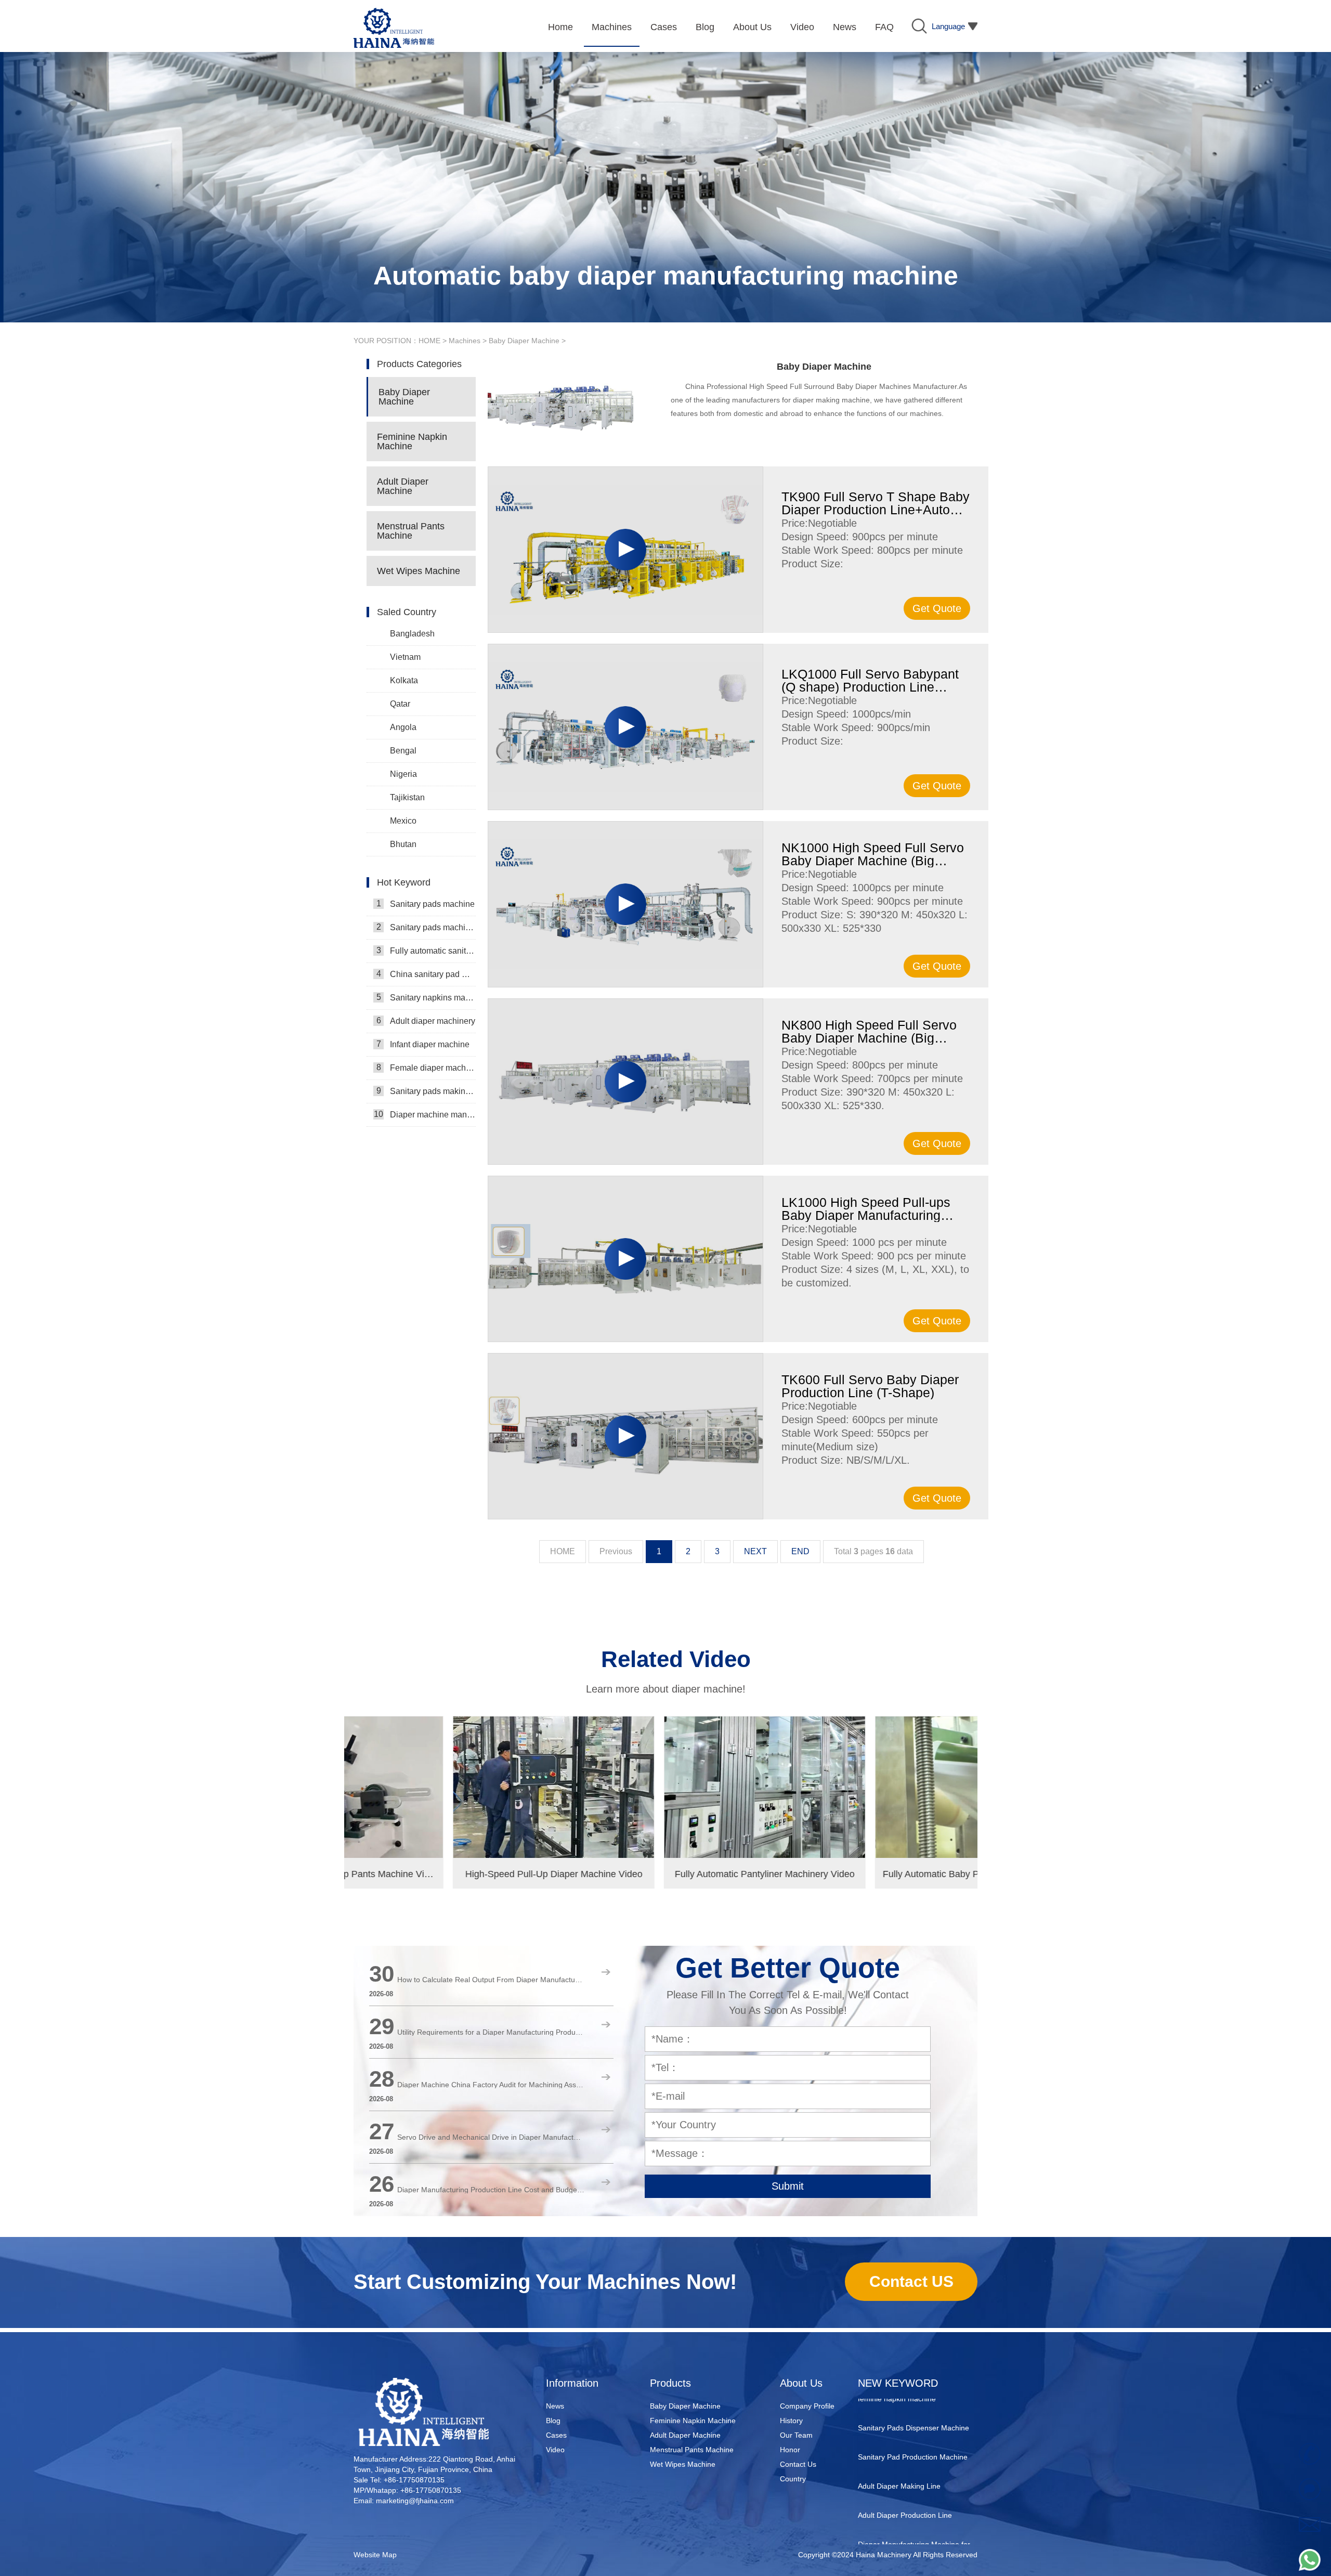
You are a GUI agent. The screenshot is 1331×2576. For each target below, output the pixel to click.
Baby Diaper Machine (524, 341)
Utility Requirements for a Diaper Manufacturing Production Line (491, 2032)
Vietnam (405, 657)
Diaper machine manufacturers (425, 1114)
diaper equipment (887, 2516)
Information (572, 2383)
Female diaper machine (426, 1068)
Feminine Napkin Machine (412, 441)
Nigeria (403, 774)
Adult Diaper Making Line (899, 2428)
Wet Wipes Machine (419, 571)
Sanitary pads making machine (426, 1091)
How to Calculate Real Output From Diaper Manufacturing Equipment (491, 1980)
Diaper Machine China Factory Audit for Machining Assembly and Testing (491, 2085)
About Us (801, 2383)
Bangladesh (412, 634)
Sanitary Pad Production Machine (913, 2399)
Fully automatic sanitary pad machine (426, 951)
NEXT (755, 1551)
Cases (556, 2435)
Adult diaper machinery (426, 1021)
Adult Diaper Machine (403, 486)
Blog (553, 2421)
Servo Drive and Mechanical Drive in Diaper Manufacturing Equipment (491, 2137)
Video (555, 2450)
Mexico (403, 821)
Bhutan (403, 844)
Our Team (796, 2435)
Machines (465, 341)
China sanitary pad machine (426, 974)
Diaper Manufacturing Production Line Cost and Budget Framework (491, 2190)
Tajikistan (407, 797)
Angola (403, 727)
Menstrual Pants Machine (411, 531)
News (555, 2406)
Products (670, 2383)
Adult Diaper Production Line (905, 2457)
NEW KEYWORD (898, 2383)
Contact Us (798, 2464)
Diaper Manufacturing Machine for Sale (914, 2494)
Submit (788, 2186)
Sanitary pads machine (426, 904)
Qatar (400, 704)
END (800, 1551)
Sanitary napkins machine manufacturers (426, 997)
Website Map (375, 2555)
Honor (790, 2450)
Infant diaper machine (423, 1044)
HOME (429, 341)
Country (793, 2479)
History (791, 2421)
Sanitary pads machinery (426, 927)
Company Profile (807, 2406)
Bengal (403, 751)
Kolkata (404, 680)
